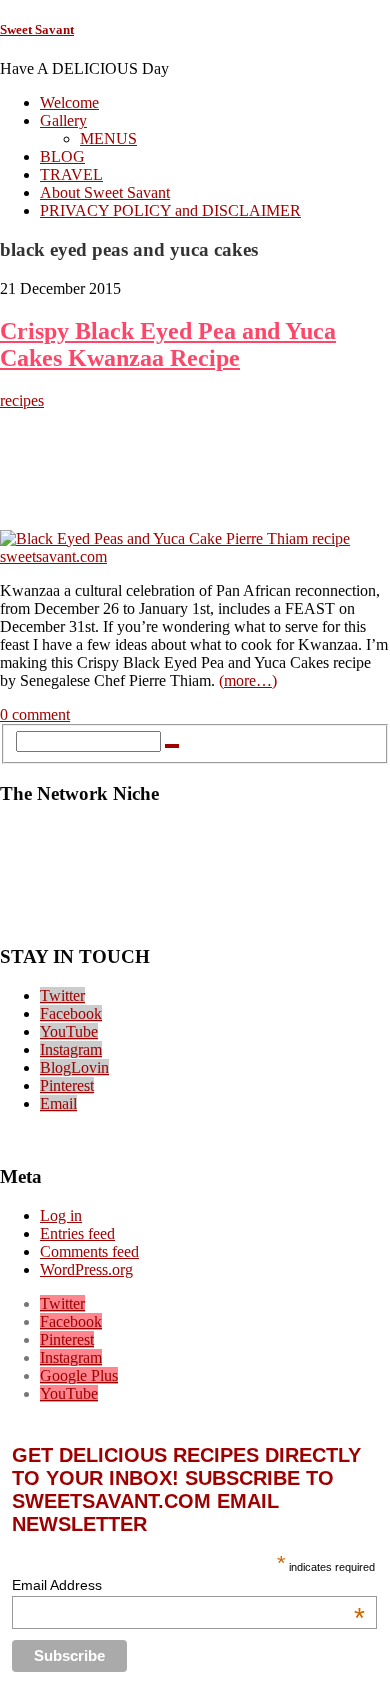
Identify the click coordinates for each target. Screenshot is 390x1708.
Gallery (63, 120)
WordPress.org (86, 1269)
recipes (22, 400)
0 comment (35, 714)
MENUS (108, 138)
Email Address (188, 1585)
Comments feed (89, 1251)
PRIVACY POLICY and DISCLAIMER (170, 210)
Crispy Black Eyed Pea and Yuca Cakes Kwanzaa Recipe (168, 344)
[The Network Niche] (195, 918)
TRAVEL (71, 174)
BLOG (62, 156)
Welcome (69, 102)
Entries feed (77, 1233)
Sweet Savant (37, 29)
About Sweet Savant (105, 192)
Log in (61, 1215)
